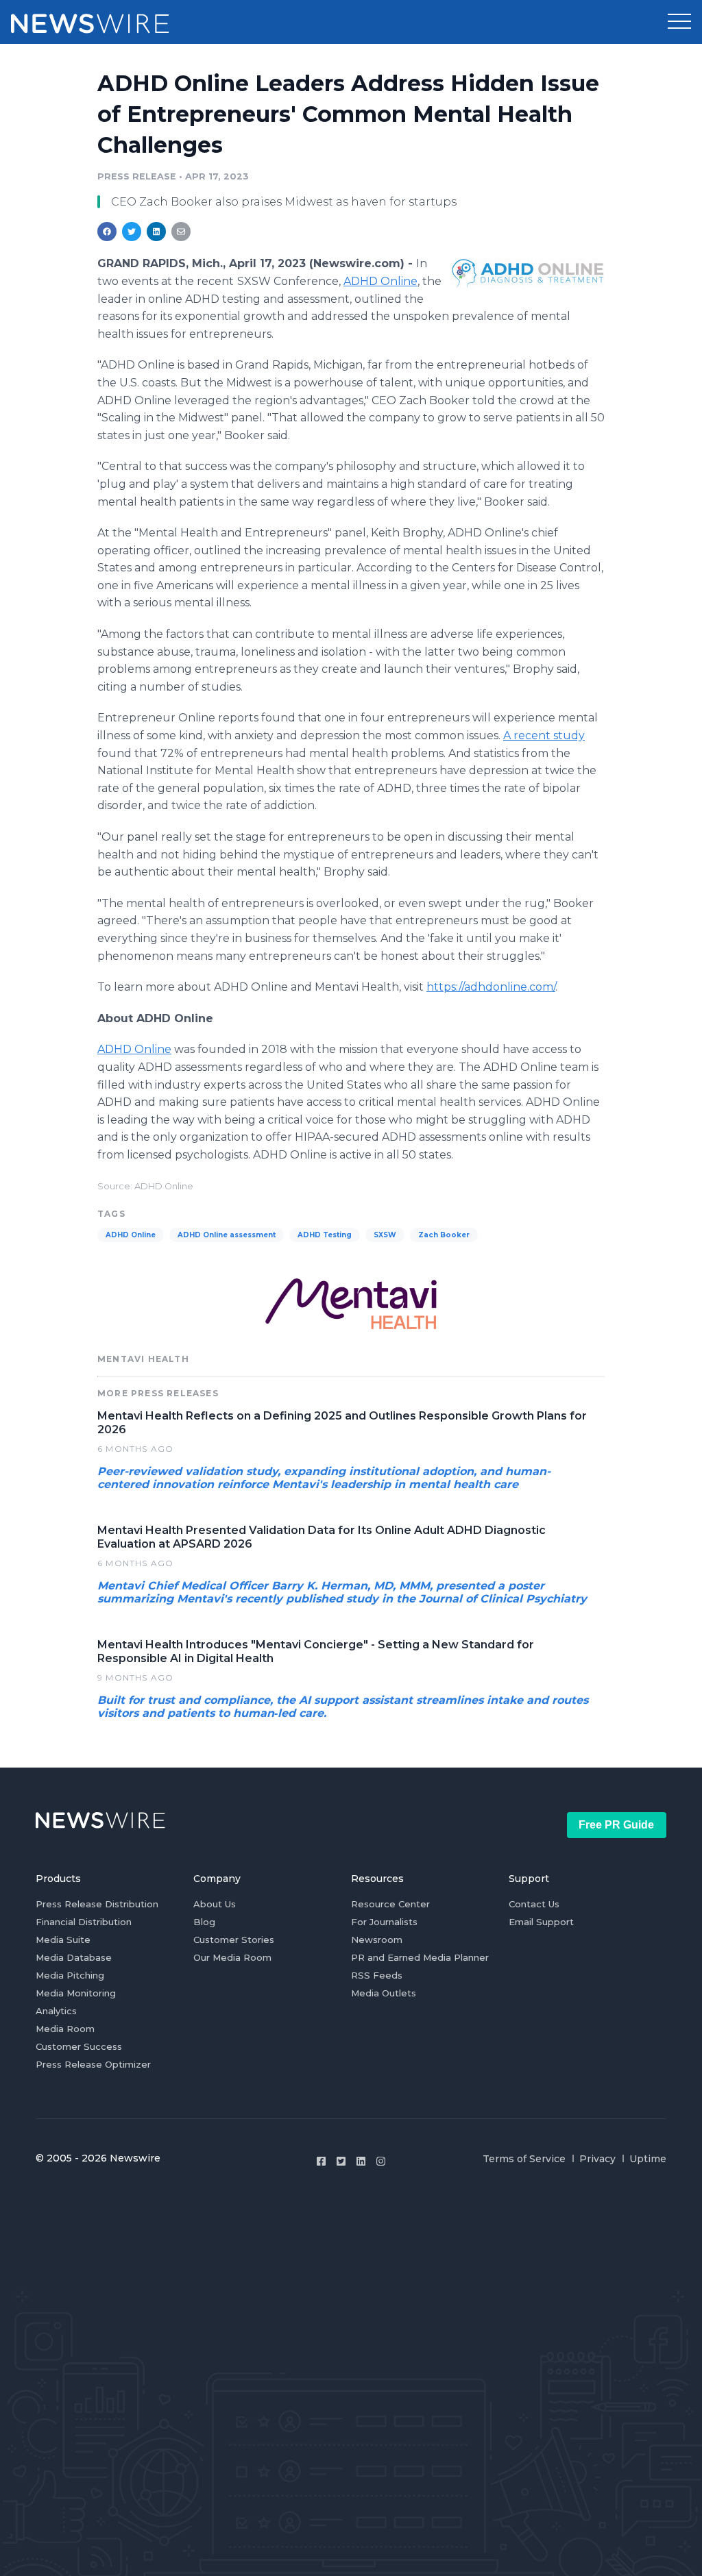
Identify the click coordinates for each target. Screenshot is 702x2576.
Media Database (74, 1957)
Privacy (597, 2159)
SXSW (385, 1235)
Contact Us (534, 1904)
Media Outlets (384, 1993)
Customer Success (79, 2046)
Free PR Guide (616, 1825)
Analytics (56, 2011)
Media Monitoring (76, 1993)
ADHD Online (380, 281)
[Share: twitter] (132, 232)
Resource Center (390, 1904)
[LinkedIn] (361, 2161)
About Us (215, 1904)
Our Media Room (232, 1957)
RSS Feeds (377, 1975)
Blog (204, 1922)
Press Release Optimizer (93, 2064)
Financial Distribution (84, 1922)
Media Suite (63, 1940)
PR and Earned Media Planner (420, 1957)
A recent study (544, 735)
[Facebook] (321, 2161)
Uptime (648, 2159)
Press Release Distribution (97, 1904)
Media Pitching (70, 1975)
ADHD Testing (325, 1235)
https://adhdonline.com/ (491, 987)
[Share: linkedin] (157, 232)
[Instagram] (381, 2161)
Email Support (541, 1922)
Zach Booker (444, 1235)
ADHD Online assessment (227, 1235)
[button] (679, 22)
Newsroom (377, 1940)
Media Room (65, 2029)
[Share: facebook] (107, 232)
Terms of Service (524, 2159)
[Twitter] (341, 2161)
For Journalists (384, 1922)
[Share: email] (181, 232)
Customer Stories (234, 1940)
